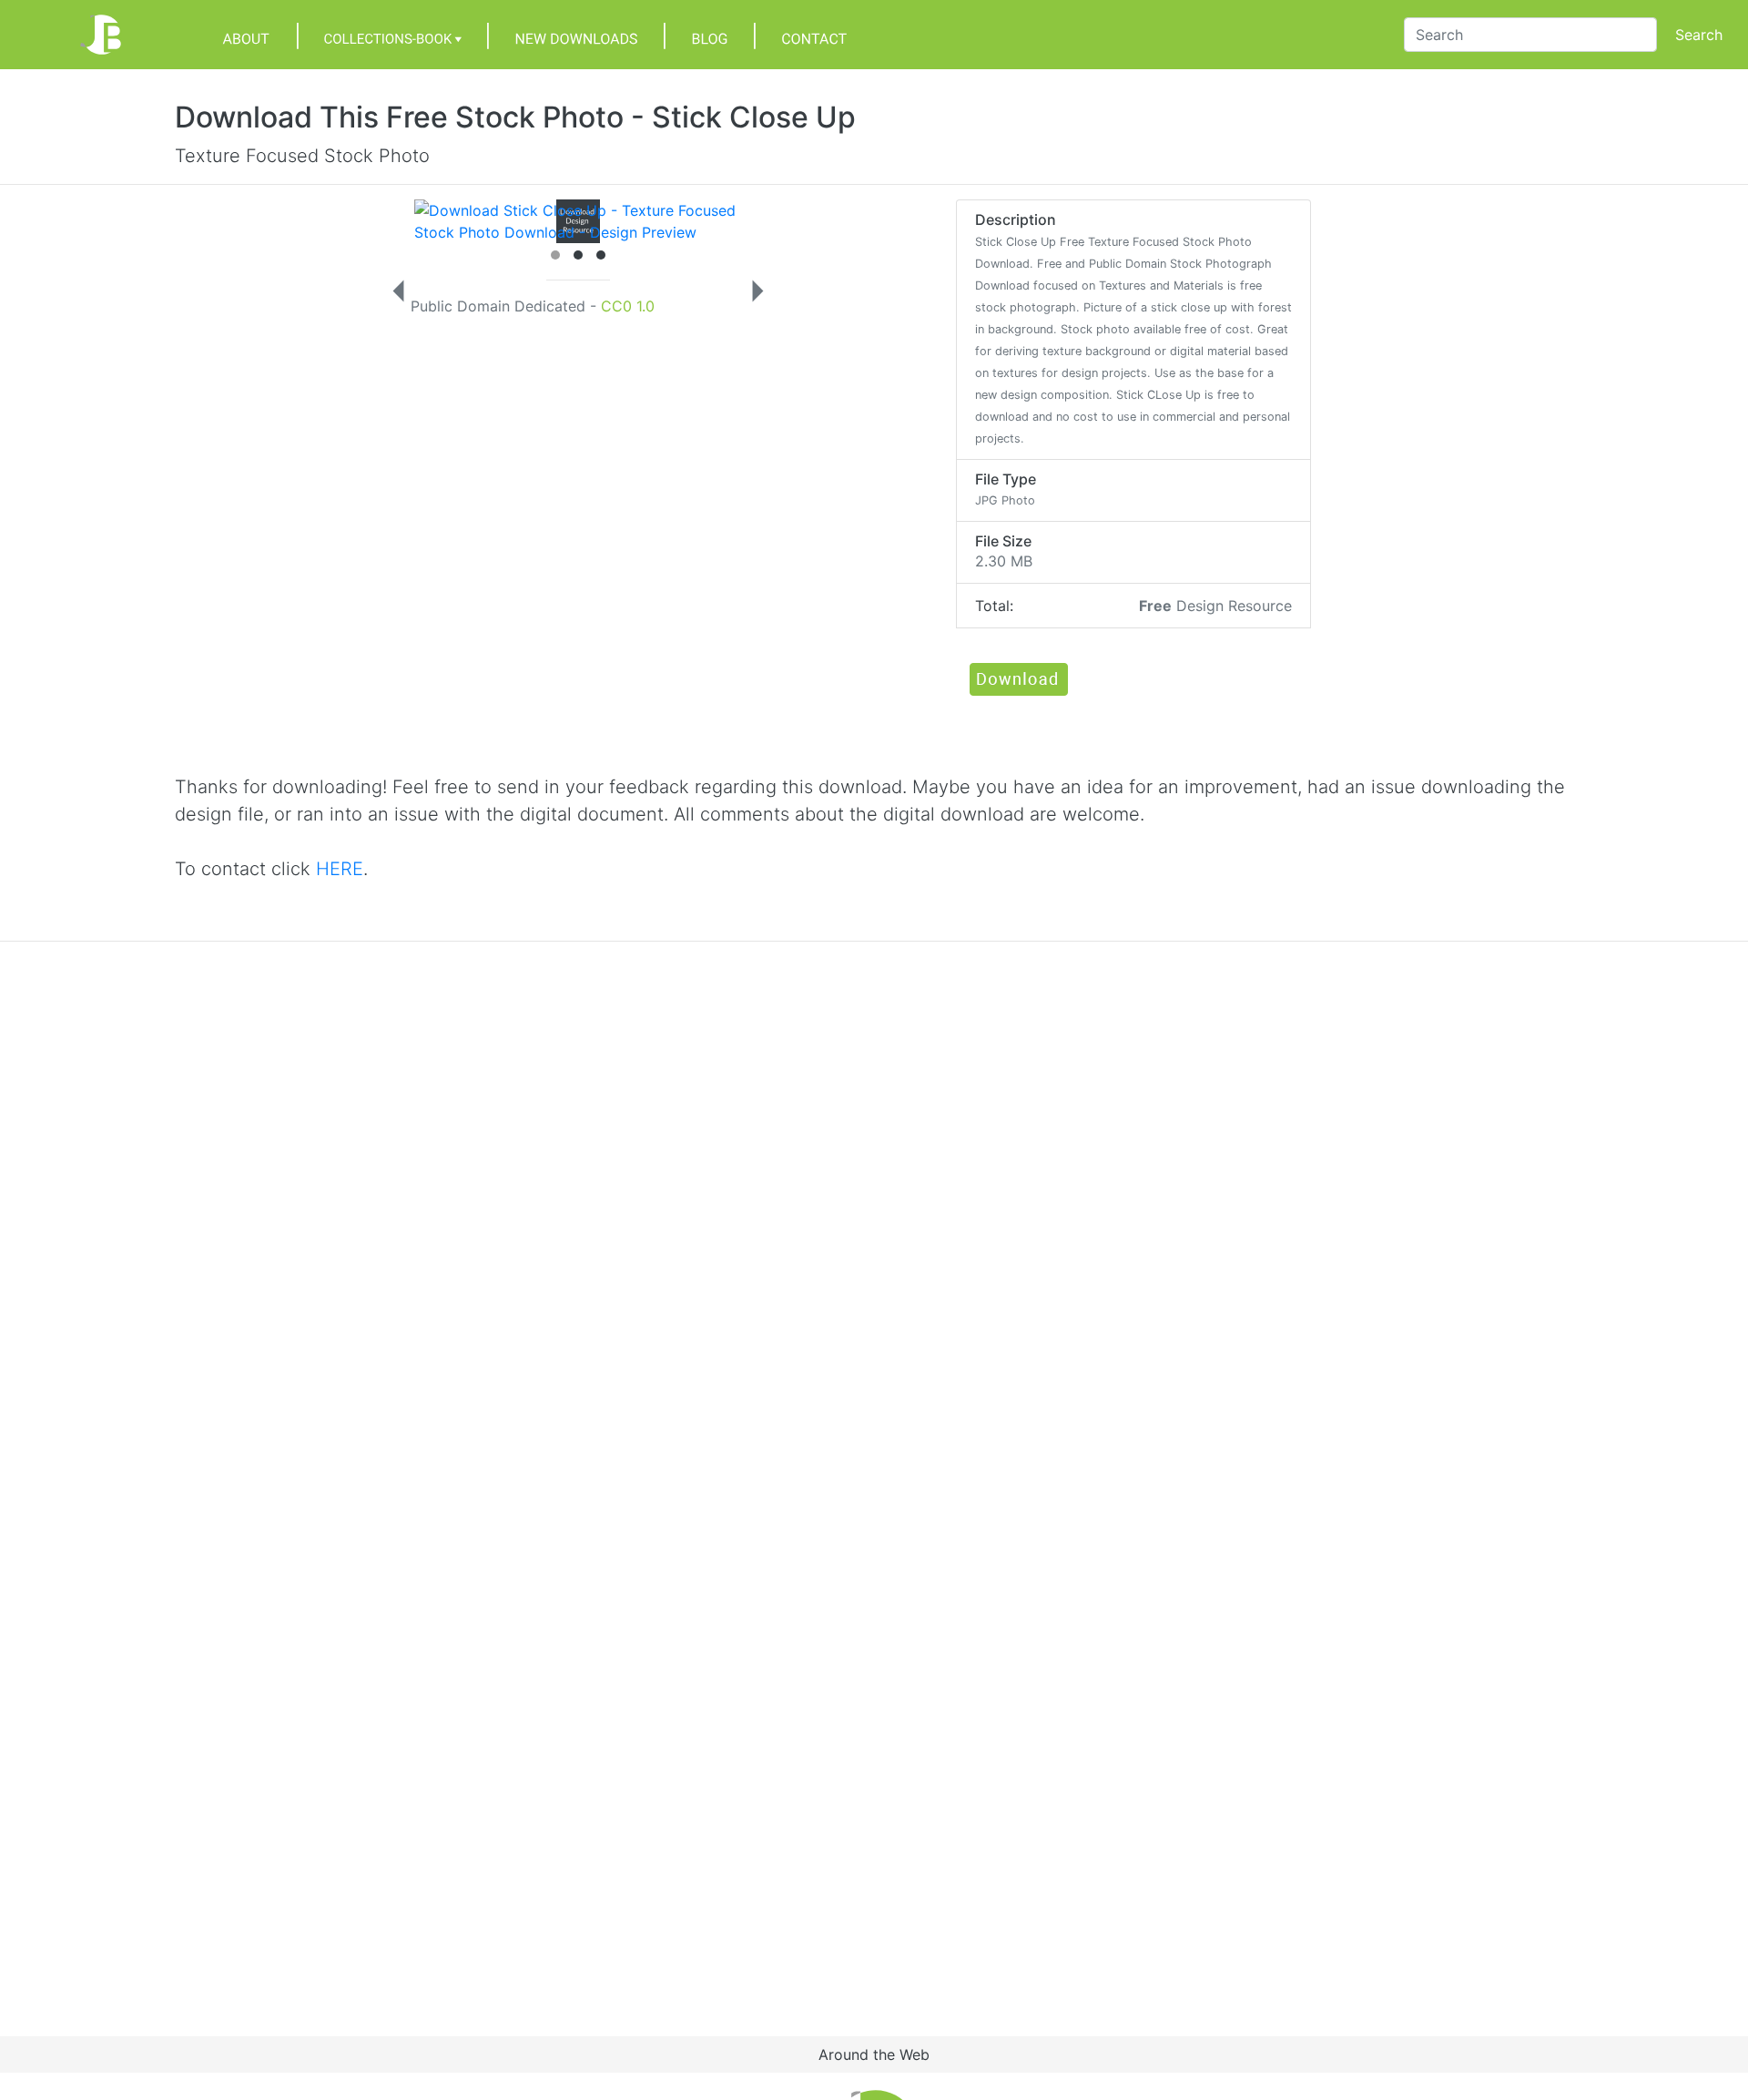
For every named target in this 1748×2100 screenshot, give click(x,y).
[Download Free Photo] (560, 220)
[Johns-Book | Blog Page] (710, 35)
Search (1699, 35)
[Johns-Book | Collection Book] (393, 35)
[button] (1018, 679)
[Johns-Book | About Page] (246, 35)
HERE (340, 869)
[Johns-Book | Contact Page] (814, 35)
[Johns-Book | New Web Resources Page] (576, 35)
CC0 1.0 (628, 306)
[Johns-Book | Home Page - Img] (69, 35)
